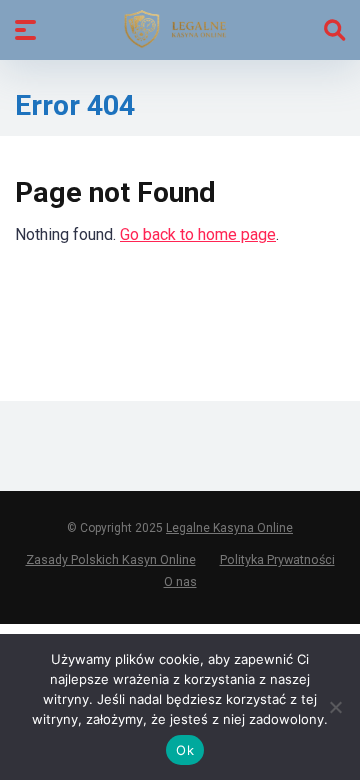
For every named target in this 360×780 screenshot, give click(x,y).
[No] (335, 707)
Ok (185, 750)
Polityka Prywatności (277, 559)
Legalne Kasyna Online (229, 528)
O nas (180, 581)
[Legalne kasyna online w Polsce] (180, 29)
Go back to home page (198, 234)
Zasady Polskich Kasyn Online (111, 559)
